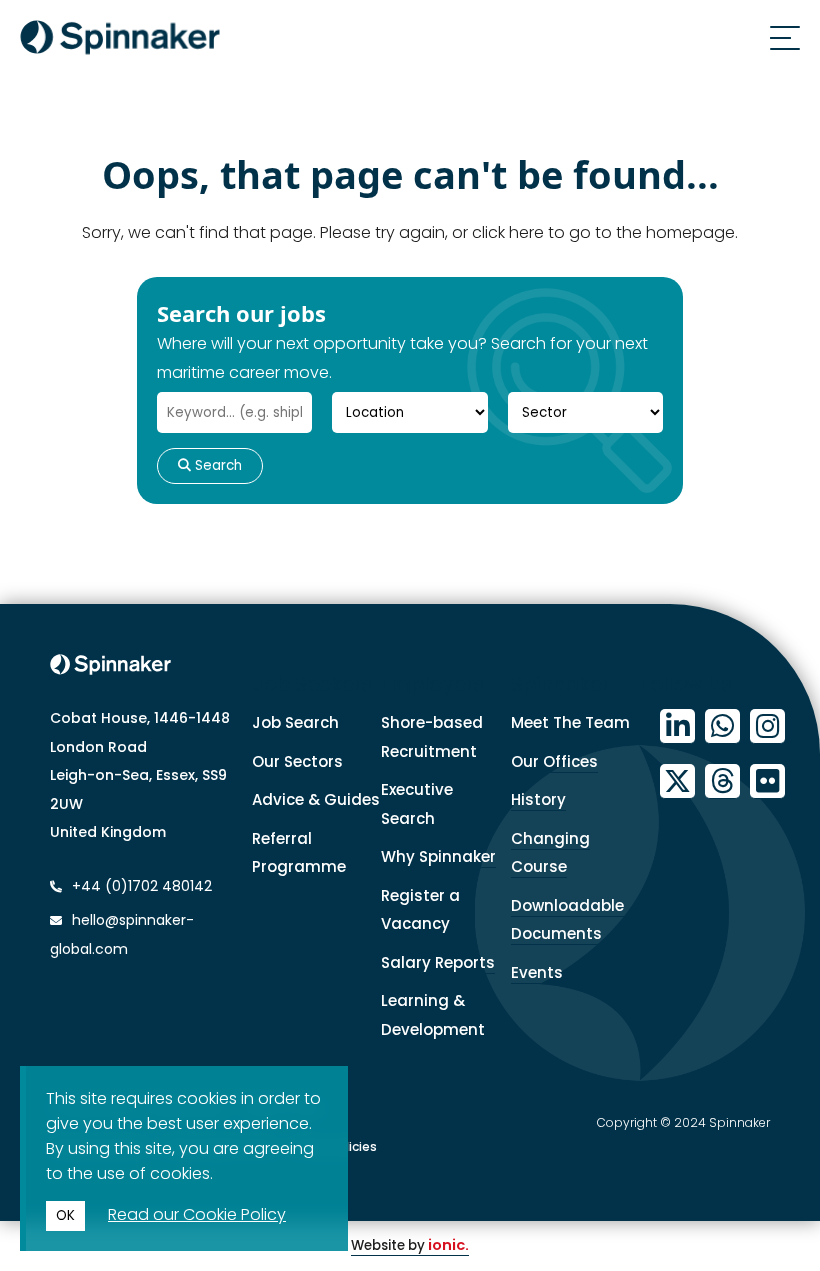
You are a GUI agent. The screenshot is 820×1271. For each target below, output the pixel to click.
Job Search (295, 722)
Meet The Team (570, 722)
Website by (410, 1245)
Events (537, 972)
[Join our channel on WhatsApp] (722, 726)
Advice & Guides (316, 799)
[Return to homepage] (120, 41)
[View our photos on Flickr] (767, 781)
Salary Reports (438, 962)
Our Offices (554, 761)
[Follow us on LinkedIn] (677, 726)
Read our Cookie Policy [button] (197, 1214)
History (538, 799)
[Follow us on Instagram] (767, 726)
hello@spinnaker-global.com (122, 934)
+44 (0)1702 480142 (140, 886)
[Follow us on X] (677, 781)
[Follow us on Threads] (722, 781)
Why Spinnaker (438, 856)
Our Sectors (297, 761)
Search (216, 465)
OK (65, 1215)
